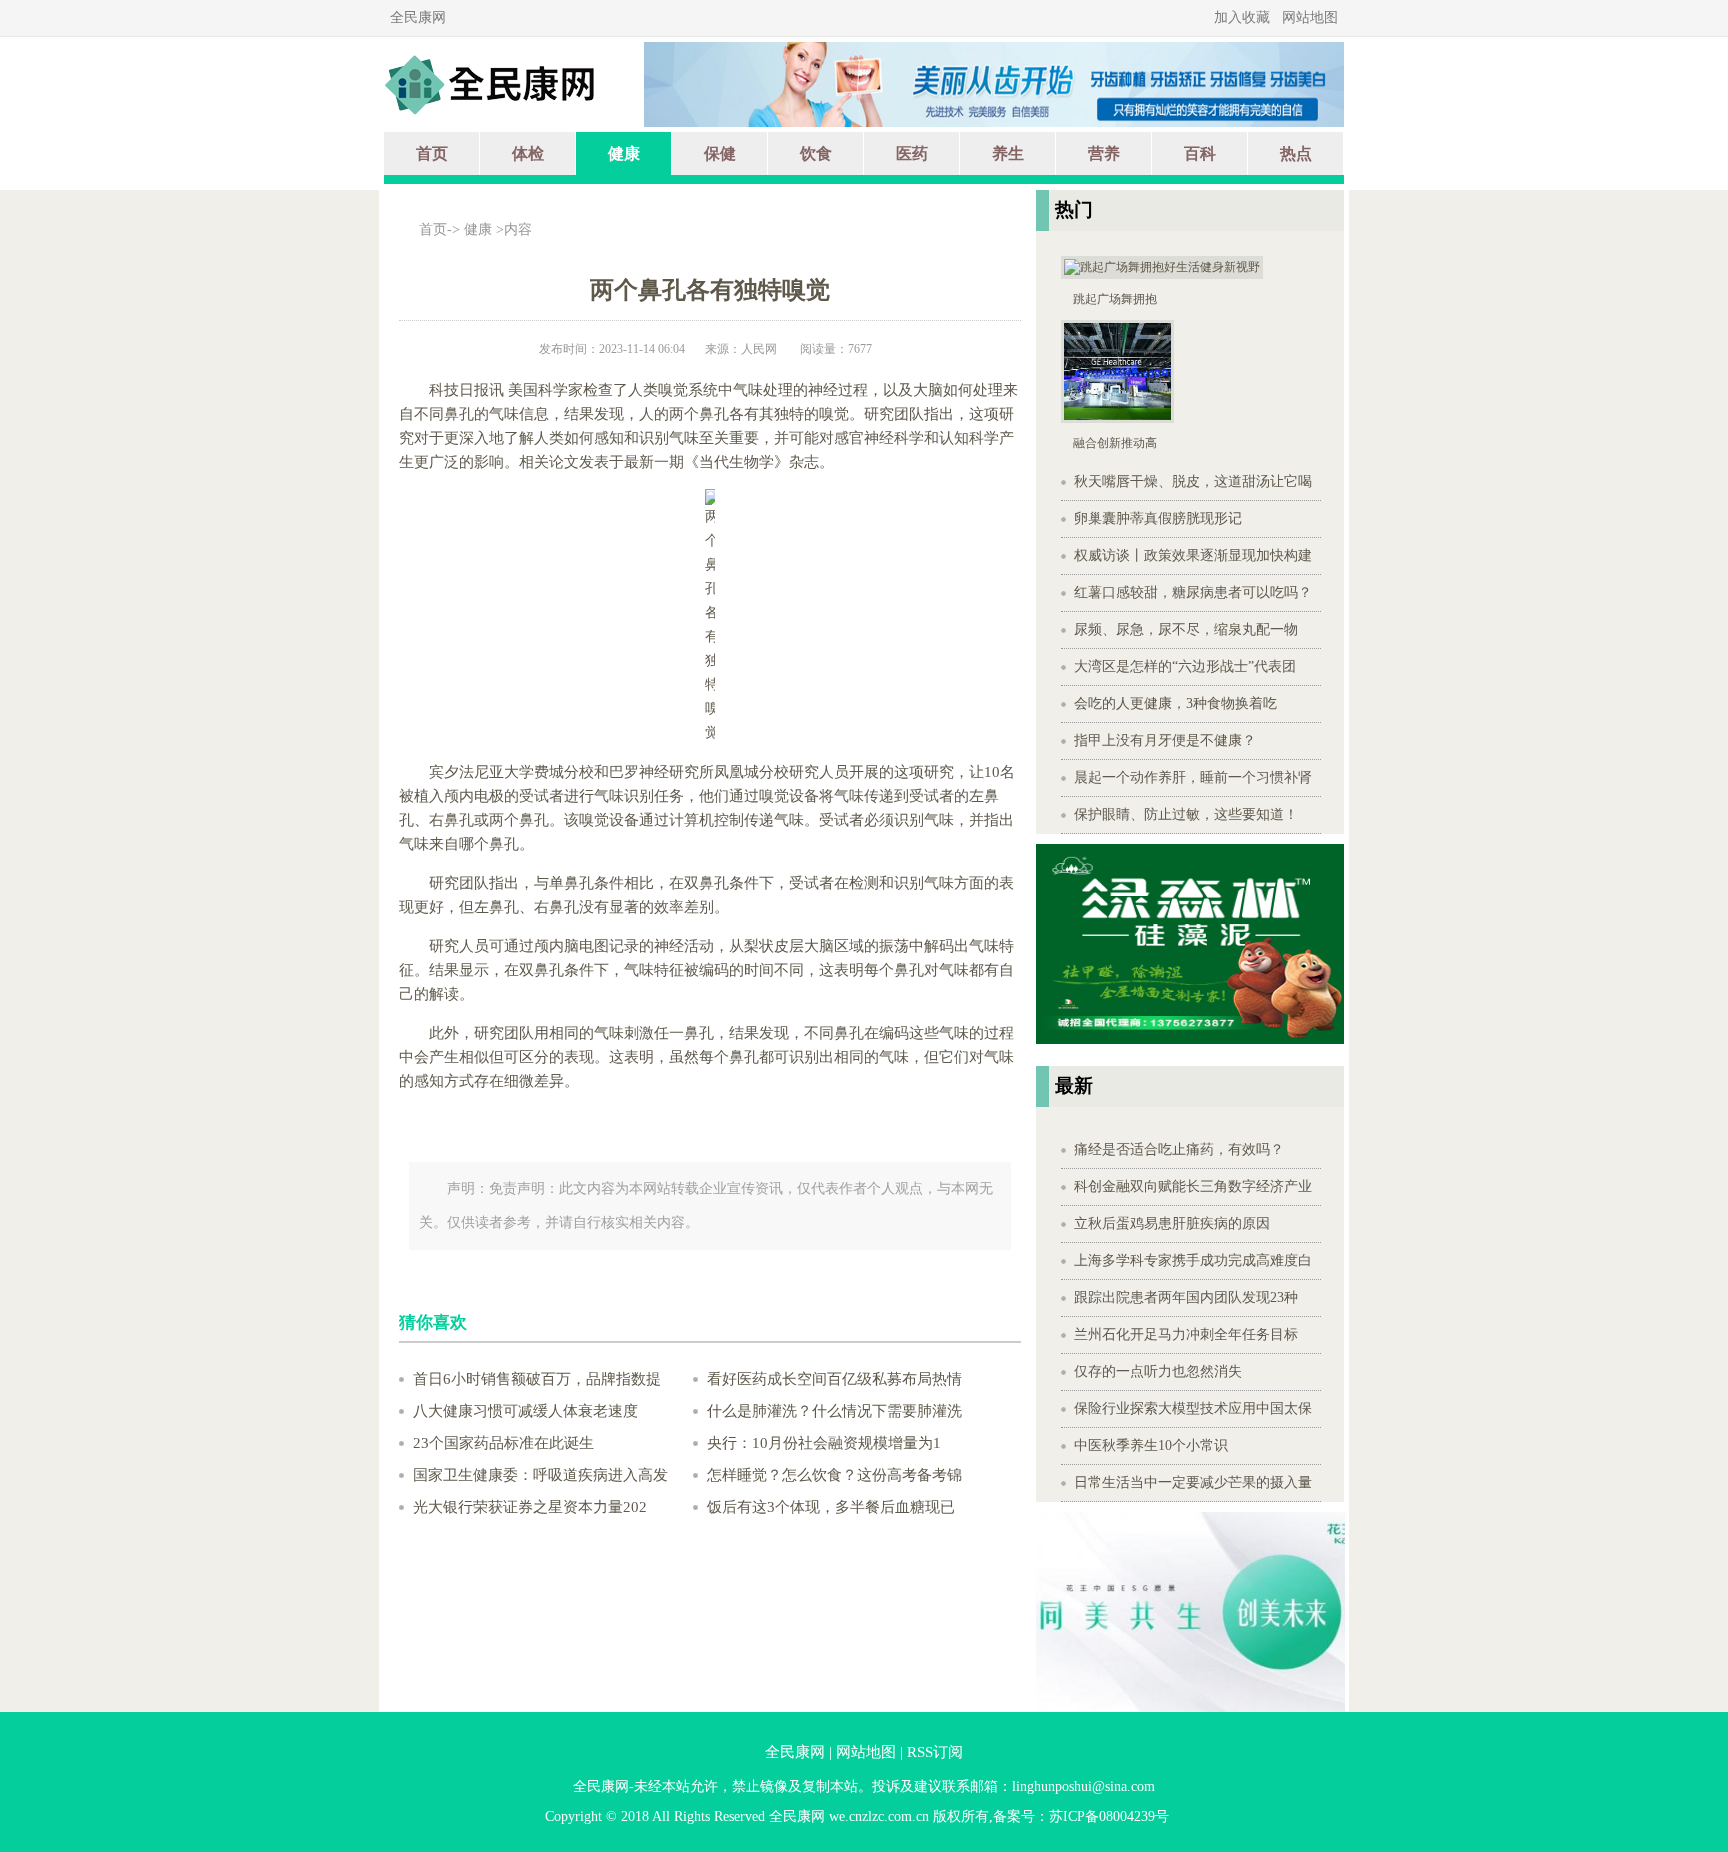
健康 (624, 153)
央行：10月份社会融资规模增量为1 (824, 1443)
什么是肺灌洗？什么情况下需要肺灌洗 (834, 1411)
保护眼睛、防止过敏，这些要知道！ (1186, 814)
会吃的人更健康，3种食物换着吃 (1175, 703)
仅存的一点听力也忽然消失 (1158, 1371)
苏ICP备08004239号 (1109, 1816)
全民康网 (418, 17)
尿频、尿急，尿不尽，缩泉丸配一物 (1186, 629)
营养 (1104, 153)
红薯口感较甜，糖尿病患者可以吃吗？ (1193, 592)
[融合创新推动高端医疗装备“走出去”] (1117, 419)
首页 (432, 153)
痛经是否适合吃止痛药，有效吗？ (1179, 1149)
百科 (1200, 153)
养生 (1008, 153)
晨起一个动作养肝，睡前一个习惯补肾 (1193, 777)
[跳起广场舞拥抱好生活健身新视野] (1162, 275)
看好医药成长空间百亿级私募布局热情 (834, 1379)
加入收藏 (1242, 17)
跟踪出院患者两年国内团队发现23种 (1186, 1297)
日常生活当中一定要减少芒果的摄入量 (1193, 1482)
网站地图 (1310, 17)
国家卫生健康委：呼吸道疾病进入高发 (540, 1475)
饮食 (816, 153)
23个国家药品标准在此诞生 (503, 1443)
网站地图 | (869, 1752)
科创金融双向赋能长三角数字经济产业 (1193, 1186)
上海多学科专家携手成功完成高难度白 (1193, 1260)
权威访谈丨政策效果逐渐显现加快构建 (1193, 555)
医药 (912, 153)
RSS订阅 (935, 1752)
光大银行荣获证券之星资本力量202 (530, 1507)
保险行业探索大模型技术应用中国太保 (1193, 1408)
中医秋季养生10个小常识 (1151, 1445)
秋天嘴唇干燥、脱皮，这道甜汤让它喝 (1193, 481)
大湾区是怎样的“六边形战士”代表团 (1185, 666)
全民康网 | (798, 1752)
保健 (720, 153)
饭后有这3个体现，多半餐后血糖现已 (831, 1507)
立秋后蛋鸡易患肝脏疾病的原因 (1172, 1223)
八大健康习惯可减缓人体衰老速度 (525, 1411)
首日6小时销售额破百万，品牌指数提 (537, 1379)
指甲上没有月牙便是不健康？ (1165, 740)
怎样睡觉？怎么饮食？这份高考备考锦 (834, 1475)
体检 (528, 153)
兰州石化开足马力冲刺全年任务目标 (1186, 1334)
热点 (1296, 153)
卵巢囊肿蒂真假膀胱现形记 (1158, 518)
